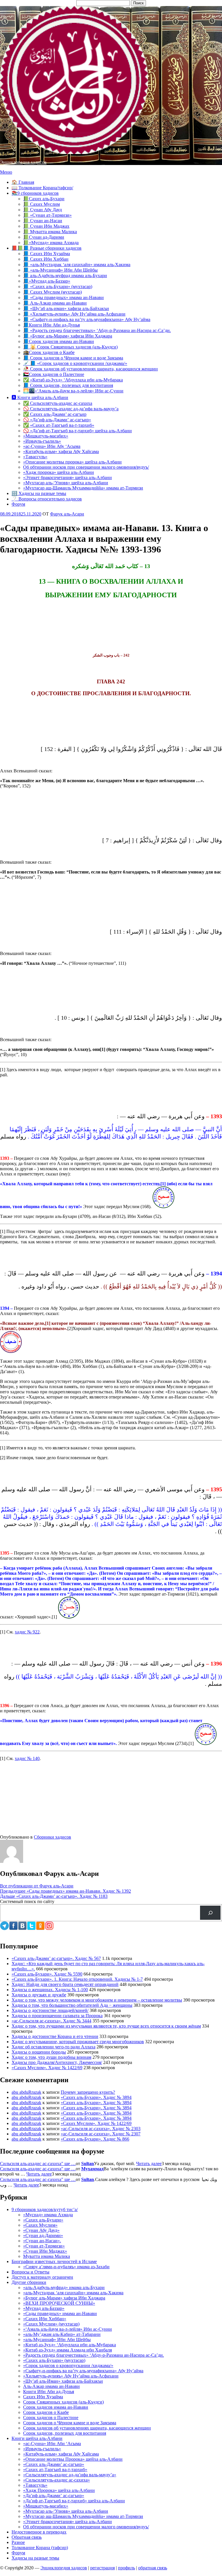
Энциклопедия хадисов (23, 162)
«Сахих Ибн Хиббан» (45, 2319)
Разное (18, 2542)
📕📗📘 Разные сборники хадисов (47, 248)
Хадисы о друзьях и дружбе (39, 1995)
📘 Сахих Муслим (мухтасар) (52, 292)
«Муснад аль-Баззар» (44, 2308)
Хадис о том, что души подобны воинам (51, 2057)
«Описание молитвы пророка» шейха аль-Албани (72, 462)
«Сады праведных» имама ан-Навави (60, 2313)
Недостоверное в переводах (39, 2532)
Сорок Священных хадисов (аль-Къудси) (63, 2402)
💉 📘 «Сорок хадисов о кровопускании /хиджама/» (75, 363)
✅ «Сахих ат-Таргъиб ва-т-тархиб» (59, 425)
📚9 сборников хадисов (35, 193)
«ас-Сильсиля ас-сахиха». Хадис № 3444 (51, 2021)
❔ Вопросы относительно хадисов (47, 499)
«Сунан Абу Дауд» (41, 2230)
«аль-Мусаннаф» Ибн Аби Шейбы (57, 2339)
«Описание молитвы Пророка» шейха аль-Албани (73, 2459)
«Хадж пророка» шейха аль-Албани (59, 472)
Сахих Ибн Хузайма (43, 2397)
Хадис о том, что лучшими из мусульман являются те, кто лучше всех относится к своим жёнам (106, 2026)
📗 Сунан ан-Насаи (43, 221)
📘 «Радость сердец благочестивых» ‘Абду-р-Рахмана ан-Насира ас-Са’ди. (97, 330)
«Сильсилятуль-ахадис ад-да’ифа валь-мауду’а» (70, 2475)
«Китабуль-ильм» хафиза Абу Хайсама (61, 451)
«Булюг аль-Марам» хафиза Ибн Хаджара (64, 2298)
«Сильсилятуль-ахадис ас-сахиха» (57, 2480)
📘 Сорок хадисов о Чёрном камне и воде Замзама (73, 358)
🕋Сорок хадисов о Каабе (49, 352)
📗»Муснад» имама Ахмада (51, 243)
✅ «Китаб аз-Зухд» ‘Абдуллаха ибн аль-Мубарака (73, 380)
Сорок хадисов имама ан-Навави (56, 2407)
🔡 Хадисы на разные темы (39, 493)
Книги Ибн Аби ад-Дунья (49, 2392)
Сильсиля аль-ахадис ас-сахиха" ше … (38, 2164)
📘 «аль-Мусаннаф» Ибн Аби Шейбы (60, 270)
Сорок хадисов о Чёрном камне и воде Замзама (70, 2423)
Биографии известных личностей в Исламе (54, 2261)
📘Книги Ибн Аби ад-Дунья (51, 325)
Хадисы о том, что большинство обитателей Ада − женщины (72, 2005)
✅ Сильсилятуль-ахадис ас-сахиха (58, 403)
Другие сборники (29, 2282)
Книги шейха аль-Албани (37, 2438)
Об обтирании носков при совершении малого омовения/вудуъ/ (86, 467)
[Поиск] (210, 1913)
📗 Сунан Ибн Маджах (46, 226)
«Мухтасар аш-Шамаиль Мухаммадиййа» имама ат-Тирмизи (83, 488)
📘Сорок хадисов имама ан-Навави (59, 341)
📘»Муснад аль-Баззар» (47, 281)
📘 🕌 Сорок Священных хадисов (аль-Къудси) (70, 347)
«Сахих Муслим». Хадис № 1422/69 (47, 2068)
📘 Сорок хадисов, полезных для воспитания (68, 385)
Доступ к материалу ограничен (42, 2277)
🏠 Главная (23, 182)
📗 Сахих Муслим (41, 204)
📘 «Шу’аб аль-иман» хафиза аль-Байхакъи (66, 308)
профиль (126, 2568)
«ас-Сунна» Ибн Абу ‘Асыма (52, 446)
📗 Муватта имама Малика (50, 232)
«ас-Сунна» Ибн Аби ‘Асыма (52, 2444)
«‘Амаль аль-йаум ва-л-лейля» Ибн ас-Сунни (67, 2329)
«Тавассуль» (35, 457)
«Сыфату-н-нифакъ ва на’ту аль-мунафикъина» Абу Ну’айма (83, 2371)
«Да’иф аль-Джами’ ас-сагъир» (54, 2496)
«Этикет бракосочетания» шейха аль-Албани (67, 477)
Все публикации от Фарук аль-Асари (37, 1886)
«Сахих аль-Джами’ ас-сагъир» (54, 2464)
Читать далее (149, 2164)
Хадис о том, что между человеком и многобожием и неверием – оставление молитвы (97, 2000)
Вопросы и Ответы (30, 2272)
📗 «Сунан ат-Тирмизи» (47, 215)
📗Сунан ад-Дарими (44, 237)
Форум (18, 504)
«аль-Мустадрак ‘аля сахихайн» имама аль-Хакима (73, 2293)
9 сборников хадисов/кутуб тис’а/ (45, 2209)
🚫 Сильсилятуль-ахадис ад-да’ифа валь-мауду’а (71, 409)
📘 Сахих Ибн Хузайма (47, 254)
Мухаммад (92, 2169)
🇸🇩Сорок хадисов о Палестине (54, 374)
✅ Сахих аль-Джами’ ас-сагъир (55, 414)
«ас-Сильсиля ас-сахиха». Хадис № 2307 (101, 2134)
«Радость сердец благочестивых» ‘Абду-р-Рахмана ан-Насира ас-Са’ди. (94, 2355)
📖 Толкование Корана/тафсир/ (42, 188)
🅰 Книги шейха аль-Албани (40, 397)
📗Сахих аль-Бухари (44, 199)
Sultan (88, 2164)
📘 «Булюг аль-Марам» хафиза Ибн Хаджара (68, 336)
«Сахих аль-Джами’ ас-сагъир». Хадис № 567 (56, 1958)
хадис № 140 (27, 1758)
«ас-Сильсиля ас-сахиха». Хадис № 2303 (101, 2129)
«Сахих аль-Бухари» (43, 2220)
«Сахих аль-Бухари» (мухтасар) (54, 2360)
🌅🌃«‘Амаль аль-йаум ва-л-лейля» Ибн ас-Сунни (73, 391)
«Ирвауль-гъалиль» (42, 441)
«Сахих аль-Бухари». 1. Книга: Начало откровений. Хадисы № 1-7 (77, 1979)
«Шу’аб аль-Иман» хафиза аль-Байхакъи (63, 2381)
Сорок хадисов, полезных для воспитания (65, 2433)
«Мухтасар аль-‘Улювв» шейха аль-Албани (66, 483)
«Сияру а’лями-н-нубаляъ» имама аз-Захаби (66, 2267)
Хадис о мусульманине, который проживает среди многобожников (78, 2042)
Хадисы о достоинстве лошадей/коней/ (50, 2010)
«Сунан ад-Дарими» (43, 2235)
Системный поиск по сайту (27, 1901)
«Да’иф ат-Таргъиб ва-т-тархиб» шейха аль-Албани (74, 2501)
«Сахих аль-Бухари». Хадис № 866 (95, 2139)
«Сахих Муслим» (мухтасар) (51, 2324)
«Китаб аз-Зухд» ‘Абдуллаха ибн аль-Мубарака (70, 2345)
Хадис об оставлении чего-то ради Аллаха (53, 2047)
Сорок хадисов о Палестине (51, 2418)
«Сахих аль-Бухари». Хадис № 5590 (47, 1974)
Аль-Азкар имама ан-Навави (51, 2386)
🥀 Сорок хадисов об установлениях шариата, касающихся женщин (90, 369)
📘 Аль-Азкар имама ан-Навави (55, 303)
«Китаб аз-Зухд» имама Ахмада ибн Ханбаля (67, 2350)
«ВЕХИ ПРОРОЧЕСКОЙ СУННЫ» (59, 2303)
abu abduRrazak (26, 2092)
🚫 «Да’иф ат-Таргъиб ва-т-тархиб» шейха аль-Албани (77, 431)
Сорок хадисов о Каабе (46, 2412)
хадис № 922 (27, 1632)
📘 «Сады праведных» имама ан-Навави (63, 297)
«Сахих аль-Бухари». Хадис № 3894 (96, 2097)
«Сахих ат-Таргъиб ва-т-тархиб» (55, 2470)
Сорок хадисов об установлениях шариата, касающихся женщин (87, 2428)
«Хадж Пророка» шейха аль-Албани (59, 2490)
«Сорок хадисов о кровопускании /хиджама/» (68, 2365)
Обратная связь (27, 2537)
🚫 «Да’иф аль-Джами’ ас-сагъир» (57, 420)
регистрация (102, 2568)
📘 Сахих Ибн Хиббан (46, 259)
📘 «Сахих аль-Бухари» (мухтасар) (58, 286)
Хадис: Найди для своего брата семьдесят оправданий (65, 1984)
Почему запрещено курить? (88, 2092)
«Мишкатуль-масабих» (46, 436)
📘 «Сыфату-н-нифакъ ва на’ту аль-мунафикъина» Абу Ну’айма (87, 319)
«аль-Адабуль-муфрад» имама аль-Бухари (64, 2287)
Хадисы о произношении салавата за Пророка (57, 2016)
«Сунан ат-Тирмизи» (44, 2246)
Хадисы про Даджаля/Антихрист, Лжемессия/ (57, 2062)
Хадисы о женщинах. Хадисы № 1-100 (50, 1990)
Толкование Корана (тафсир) (40, 2548)
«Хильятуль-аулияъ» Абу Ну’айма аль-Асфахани (71, 2376)
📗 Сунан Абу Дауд (42, 210)
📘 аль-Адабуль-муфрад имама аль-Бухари (65, 276)
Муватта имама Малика (47, 2256)
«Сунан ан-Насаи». (42, 2241)
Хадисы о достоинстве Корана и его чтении (55, 2036)
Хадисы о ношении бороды (39, 2052)
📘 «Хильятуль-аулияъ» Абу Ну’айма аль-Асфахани (74, 314)
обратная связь (153, 2568)
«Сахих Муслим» (40, 2225)
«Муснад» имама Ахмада (48, 2215)
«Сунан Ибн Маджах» (45, 2251)
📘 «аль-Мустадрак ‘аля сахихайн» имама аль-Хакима (77, 265)
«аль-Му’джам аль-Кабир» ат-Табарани (62, 2334)
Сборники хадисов (52, 1837)
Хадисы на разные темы (35, 2558)
